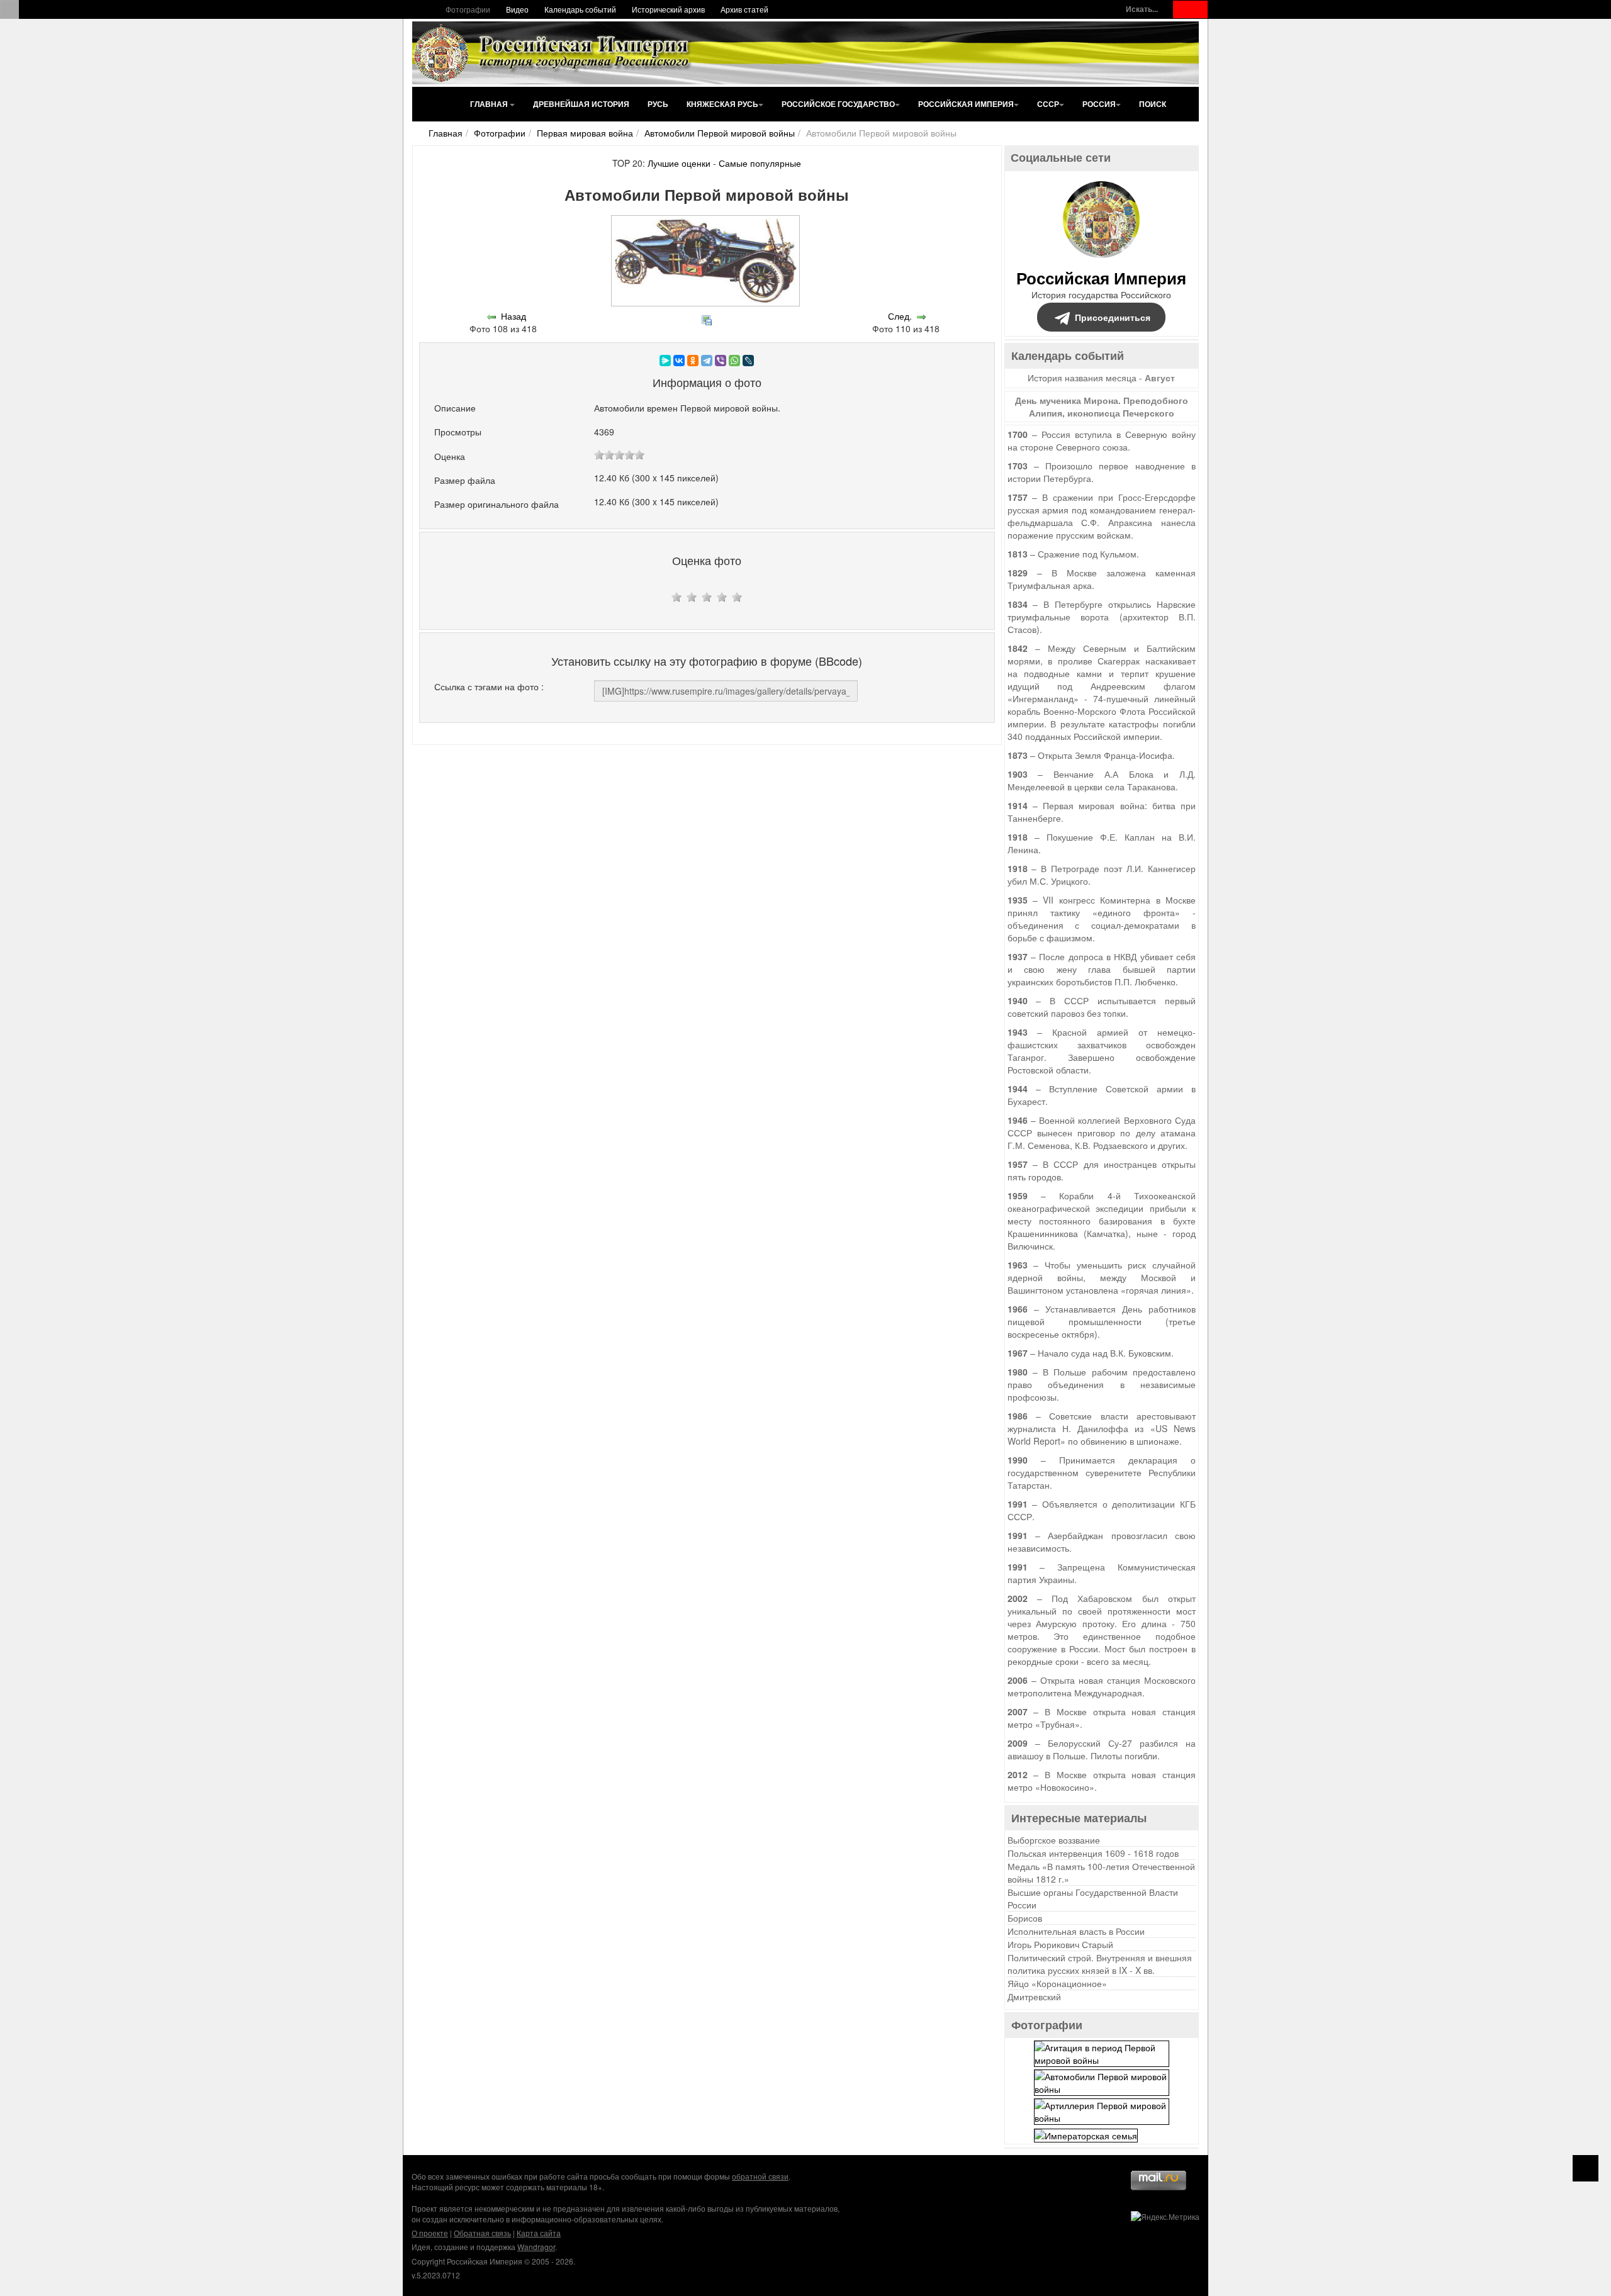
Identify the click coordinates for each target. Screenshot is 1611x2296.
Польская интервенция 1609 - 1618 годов (1093, 1853)
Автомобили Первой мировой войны (720, 133)
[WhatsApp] (734, 361)
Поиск (1153, 104)
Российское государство (838, 104)
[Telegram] (707, 361)
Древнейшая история (581, 104)
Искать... (1142, 9)
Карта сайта (539, 2233)
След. (900, 316)
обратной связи (760, 2176)
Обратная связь (482, 2233)
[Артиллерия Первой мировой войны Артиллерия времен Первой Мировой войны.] (1102, 2110)
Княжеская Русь (722, 104)
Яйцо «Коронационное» (1057, 1983)
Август (1160, 378)
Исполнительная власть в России (1076, 1931)
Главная (490, 104)
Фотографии (468, 9)
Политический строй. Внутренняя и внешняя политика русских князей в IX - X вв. (1100, 1964)
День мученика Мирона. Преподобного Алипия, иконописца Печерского (1102, 406)
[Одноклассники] (693, 361)
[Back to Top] (1586, 2168)
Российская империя (966, 104)
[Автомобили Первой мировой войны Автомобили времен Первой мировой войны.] (1102, 2081)
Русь (658, 104)
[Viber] (721, 361)
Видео (517, 9)
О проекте (430, 2233)
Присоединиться (1113, 317)
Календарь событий (580, 9)
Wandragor (536, 2247)
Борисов (1025, 1918)
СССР (1048, 104)
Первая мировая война (585, 133)
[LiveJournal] (748, 361)
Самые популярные (760, 163)
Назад (514, 316)
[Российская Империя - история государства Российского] (554, 53)
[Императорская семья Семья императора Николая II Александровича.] (1086, 2134)
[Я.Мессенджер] (665, 361)
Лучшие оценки (679, 163)
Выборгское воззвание (1054, 1840)
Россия (1099, 104)
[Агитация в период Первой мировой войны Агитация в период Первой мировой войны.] (1102, 2052)
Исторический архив (668, 9)
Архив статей (744, 9)
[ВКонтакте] (679, 361)
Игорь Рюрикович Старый (1060, 1944)
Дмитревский (1034, 1996)
